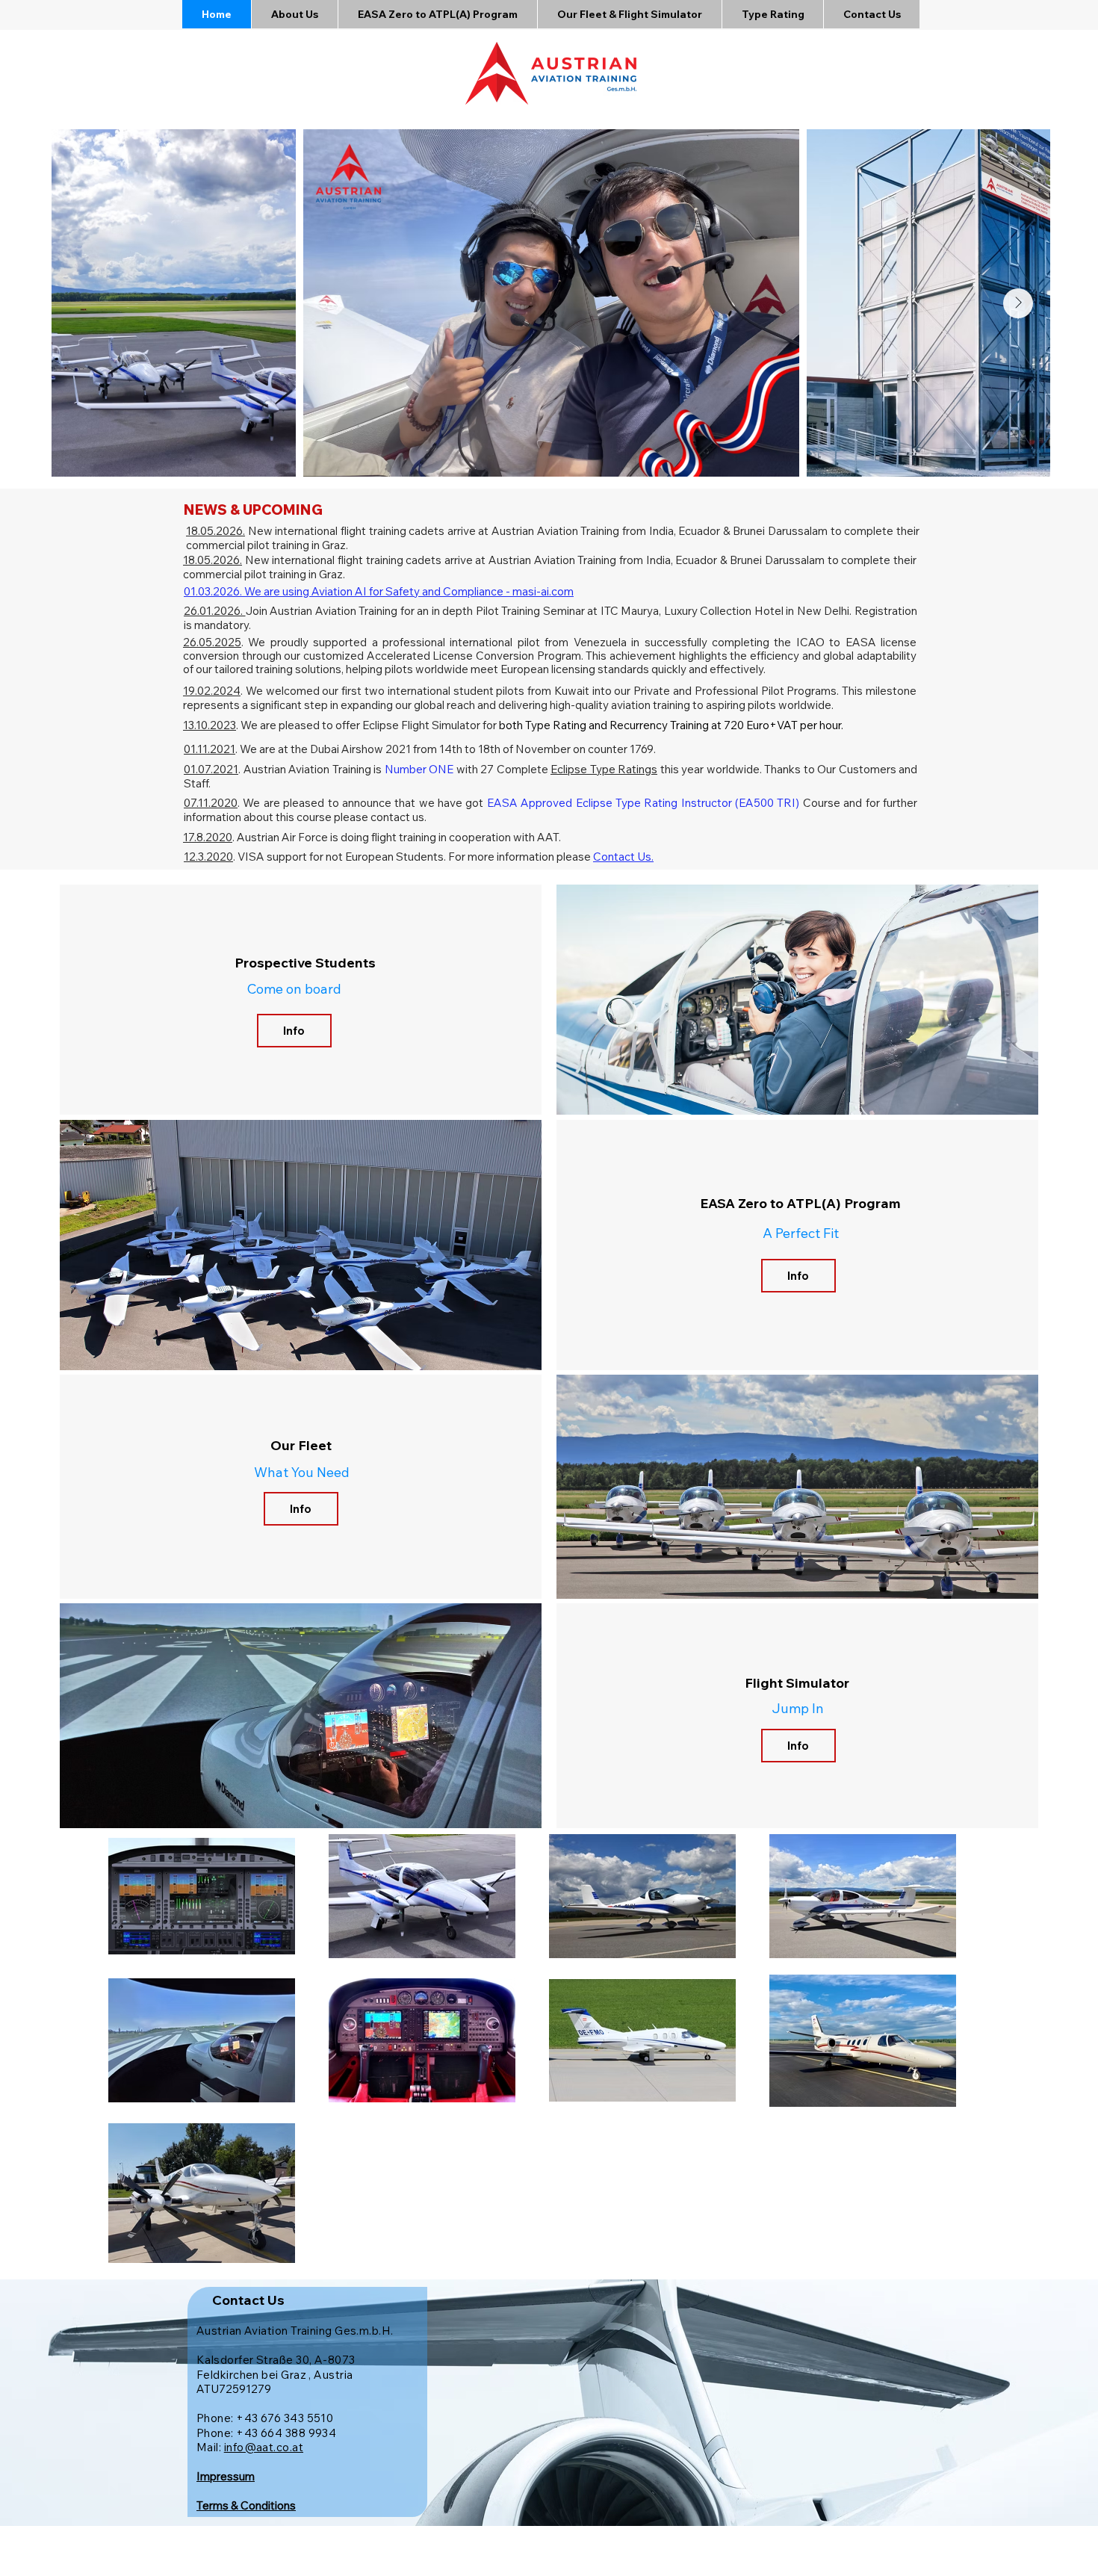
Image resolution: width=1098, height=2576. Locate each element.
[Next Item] (1018, 303)
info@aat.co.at (264, 2447)
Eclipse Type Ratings (604, 769)
